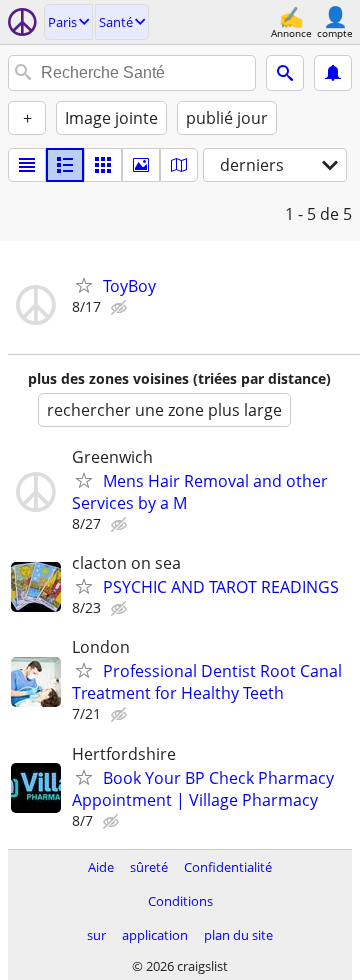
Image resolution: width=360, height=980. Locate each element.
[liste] (27, 165)
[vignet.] (65, 165)
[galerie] (141, 165)
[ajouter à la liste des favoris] (84, 285)
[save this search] (333, 73)
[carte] (179, 165)
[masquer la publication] (121, 308)
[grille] (103, 165)
